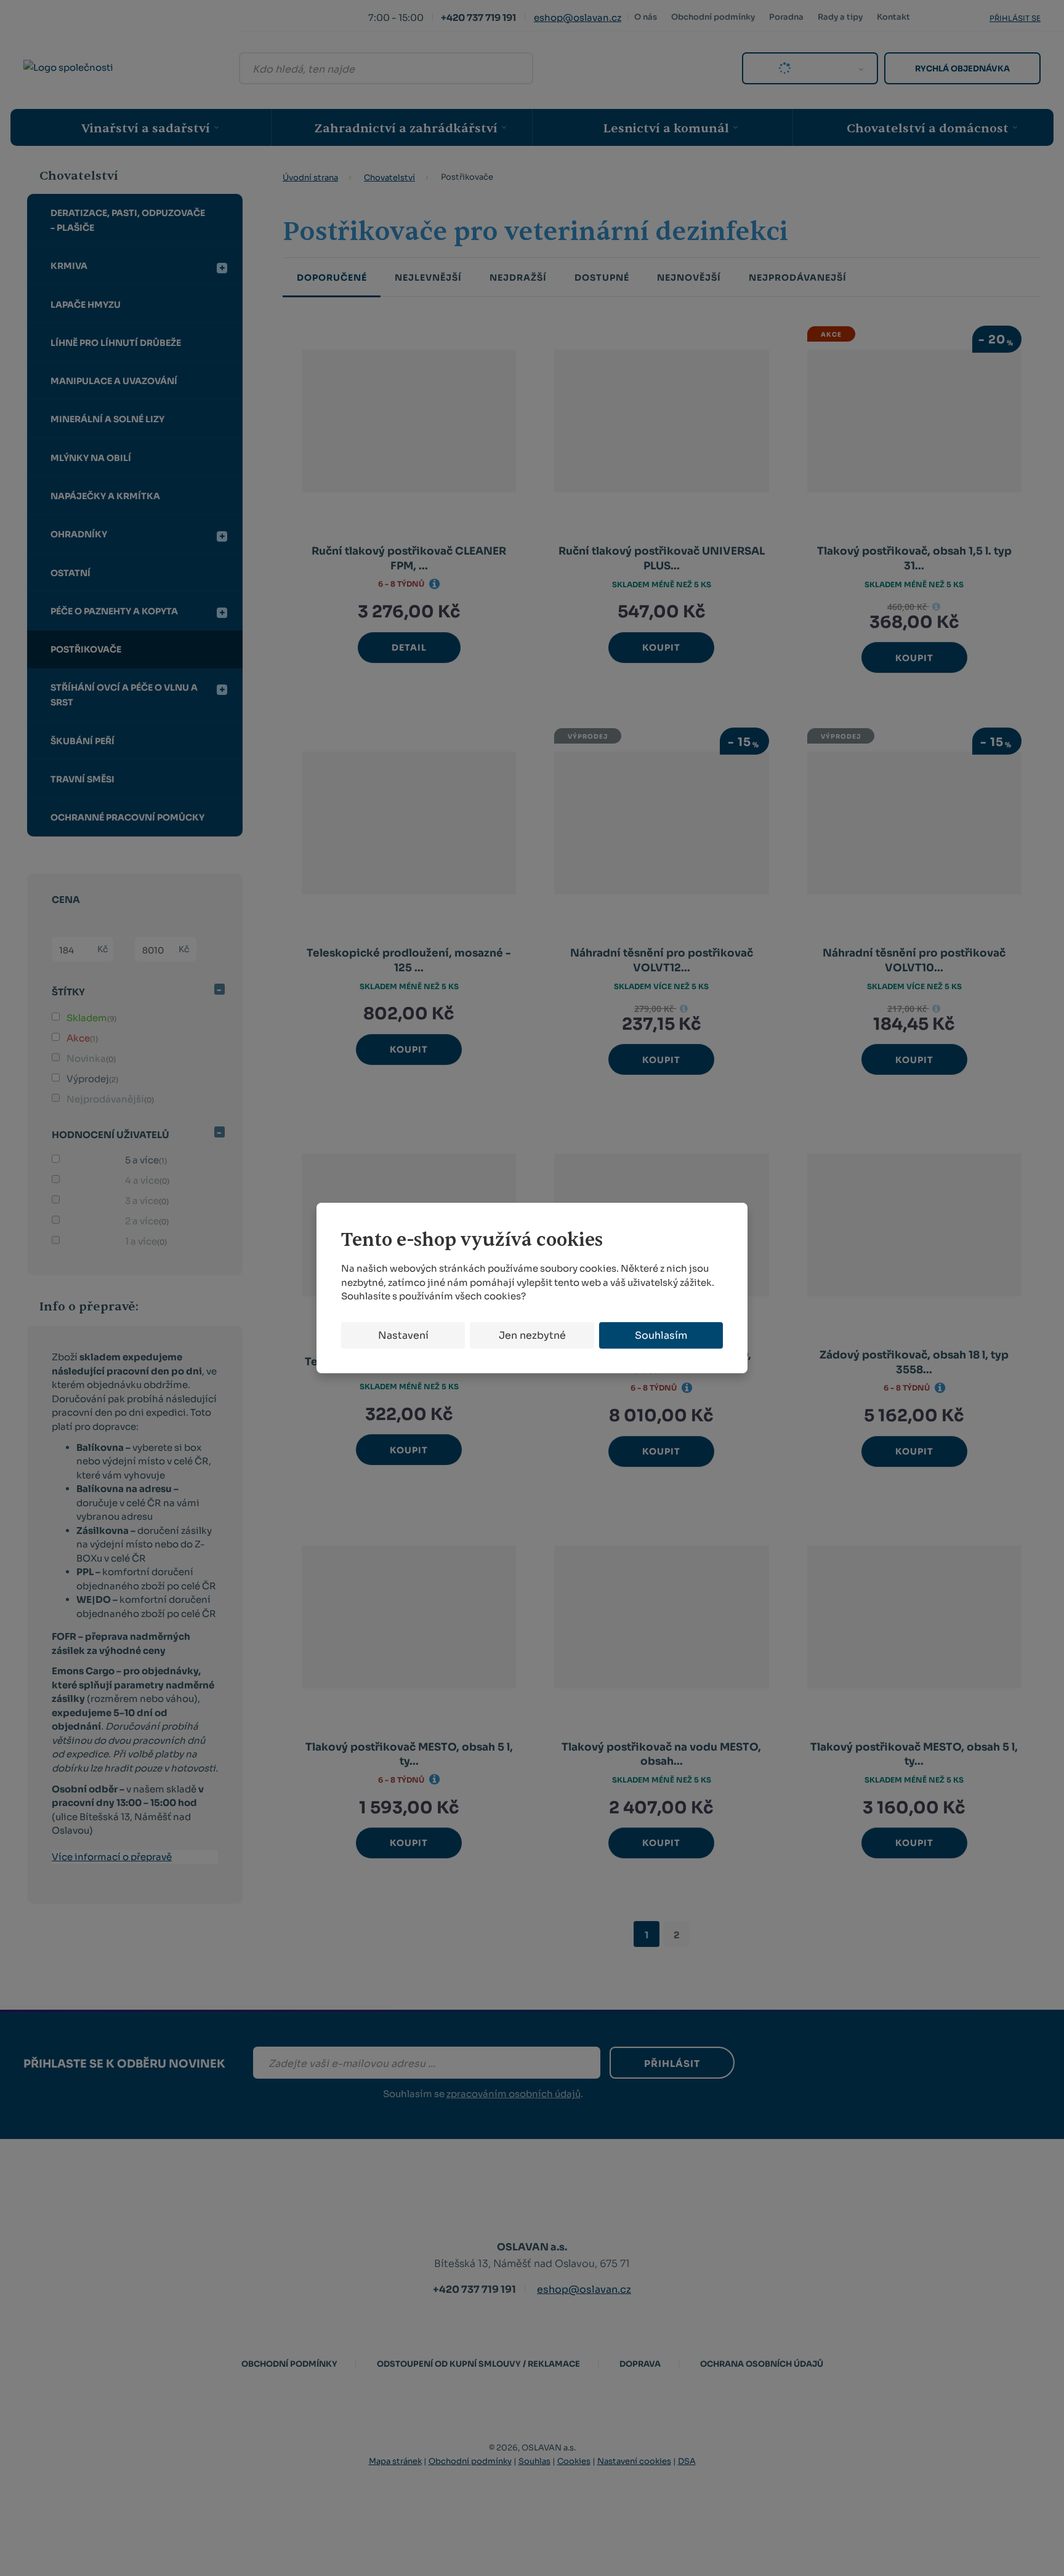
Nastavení (403, 1335)
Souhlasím (661, 1335)
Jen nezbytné (532, 1335)
